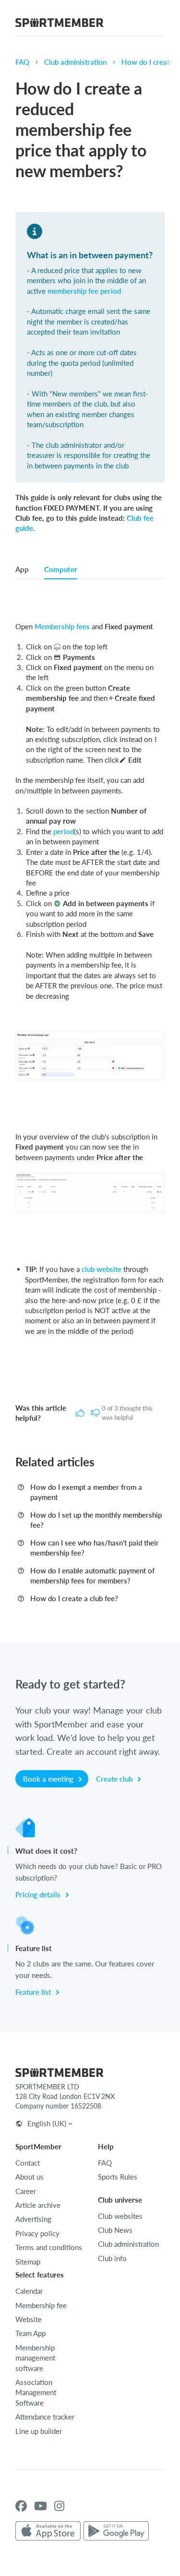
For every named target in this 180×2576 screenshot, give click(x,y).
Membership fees (62, 626)
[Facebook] (21, 2506)
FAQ (22, 62)
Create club (115, 1779)
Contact (28, 2163)
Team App (30, 2333)
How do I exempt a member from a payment (86, 1492)
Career (26, 2191)
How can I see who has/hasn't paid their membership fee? (95, 1548)
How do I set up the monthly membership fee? (96, 1520)
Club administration (75, 62)
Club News (115, 2230)
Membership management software (35, 2358)
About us (30, 2177)
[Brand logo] (60, 24)
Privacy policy (37, 2233)
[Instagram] (59, 2506)
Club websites (120, 2216)
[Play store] (116, 2531)
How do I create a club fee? (74, 1598)
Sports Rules (118, 2177)
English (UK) (47, 2123)
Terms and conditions (49, 2247)
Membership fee (41, 2305)
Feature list (34, 1992)
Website (29, 2319)
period (64, 831)
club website (102, 1269)
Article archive (38, 2205)
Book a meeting (49, 1779)
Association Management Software (36, 2392)
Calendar (29, 2291)
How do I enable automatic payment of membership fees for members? (92, 1576)
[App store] (48, 2531)
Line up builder (39, 2431)
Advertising (33, 2219)
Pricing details (39, 1894)
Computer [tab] (61, 569)
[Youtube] (41, 2506)
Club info (112, 2258)
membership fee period (84, 291)
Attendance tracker (45, 2417)
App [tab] (22, 569)
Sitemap (28, 2262)
